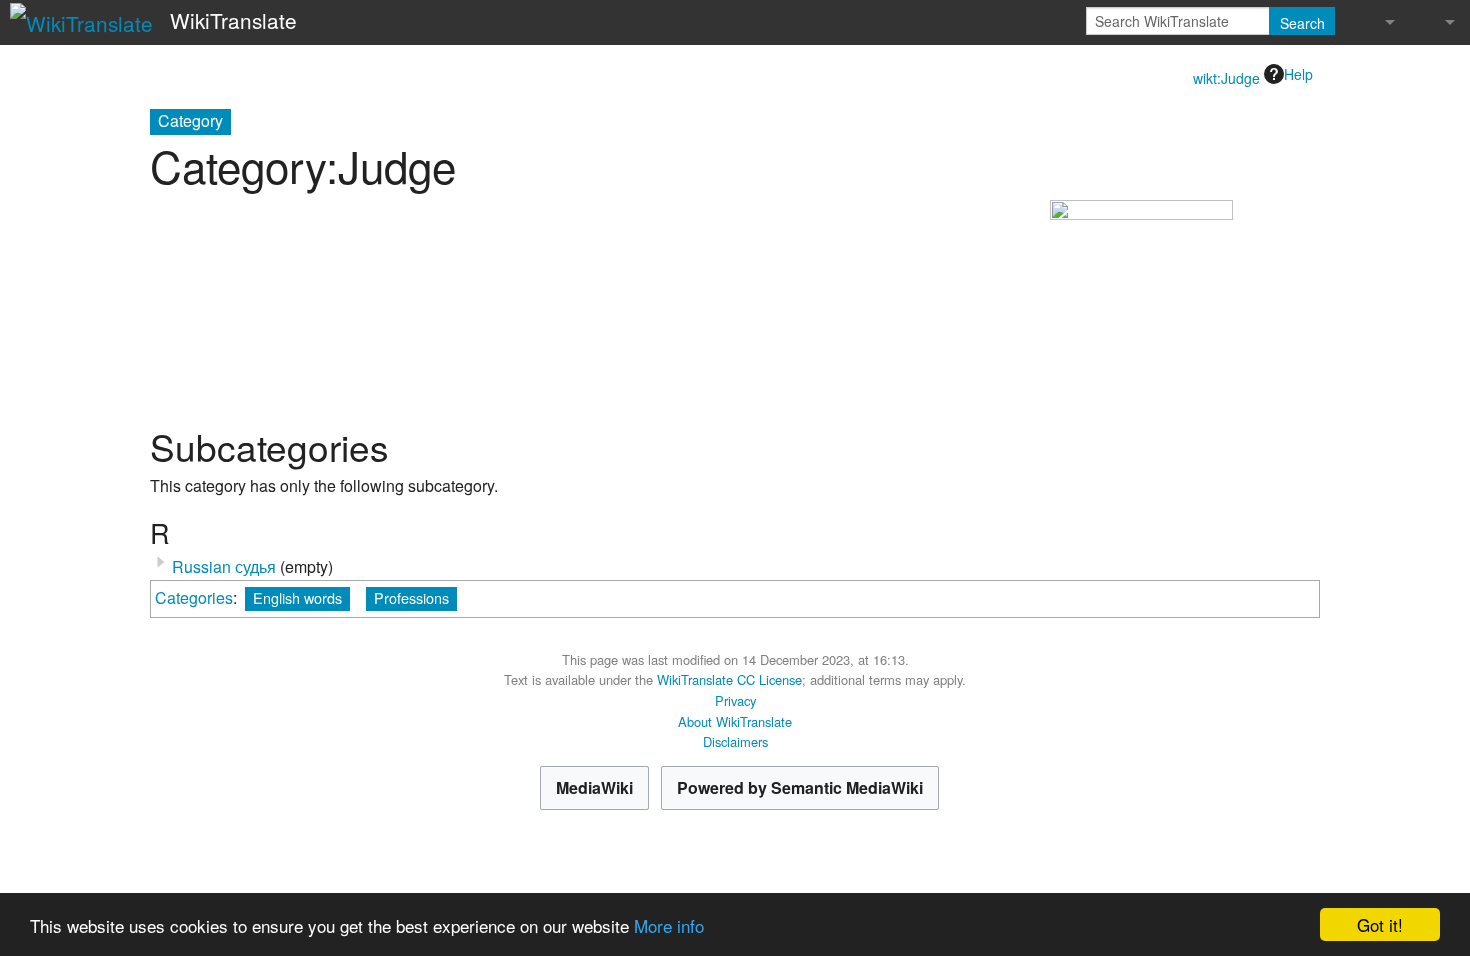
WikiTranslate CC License (729, 679)
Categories (194, 597)
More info (669, 925)
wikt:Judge (1226, 78)
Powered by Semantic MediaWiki (800, 787)
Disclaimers (735, 741)
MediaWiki (594, 787)
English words (297, 597)
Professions (411, 597)
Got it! (1380, 924)
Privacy (735, 700)
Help (1298, 74)
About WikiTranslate (735, 721)
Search (1302, 23)
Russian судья (224, 566)
